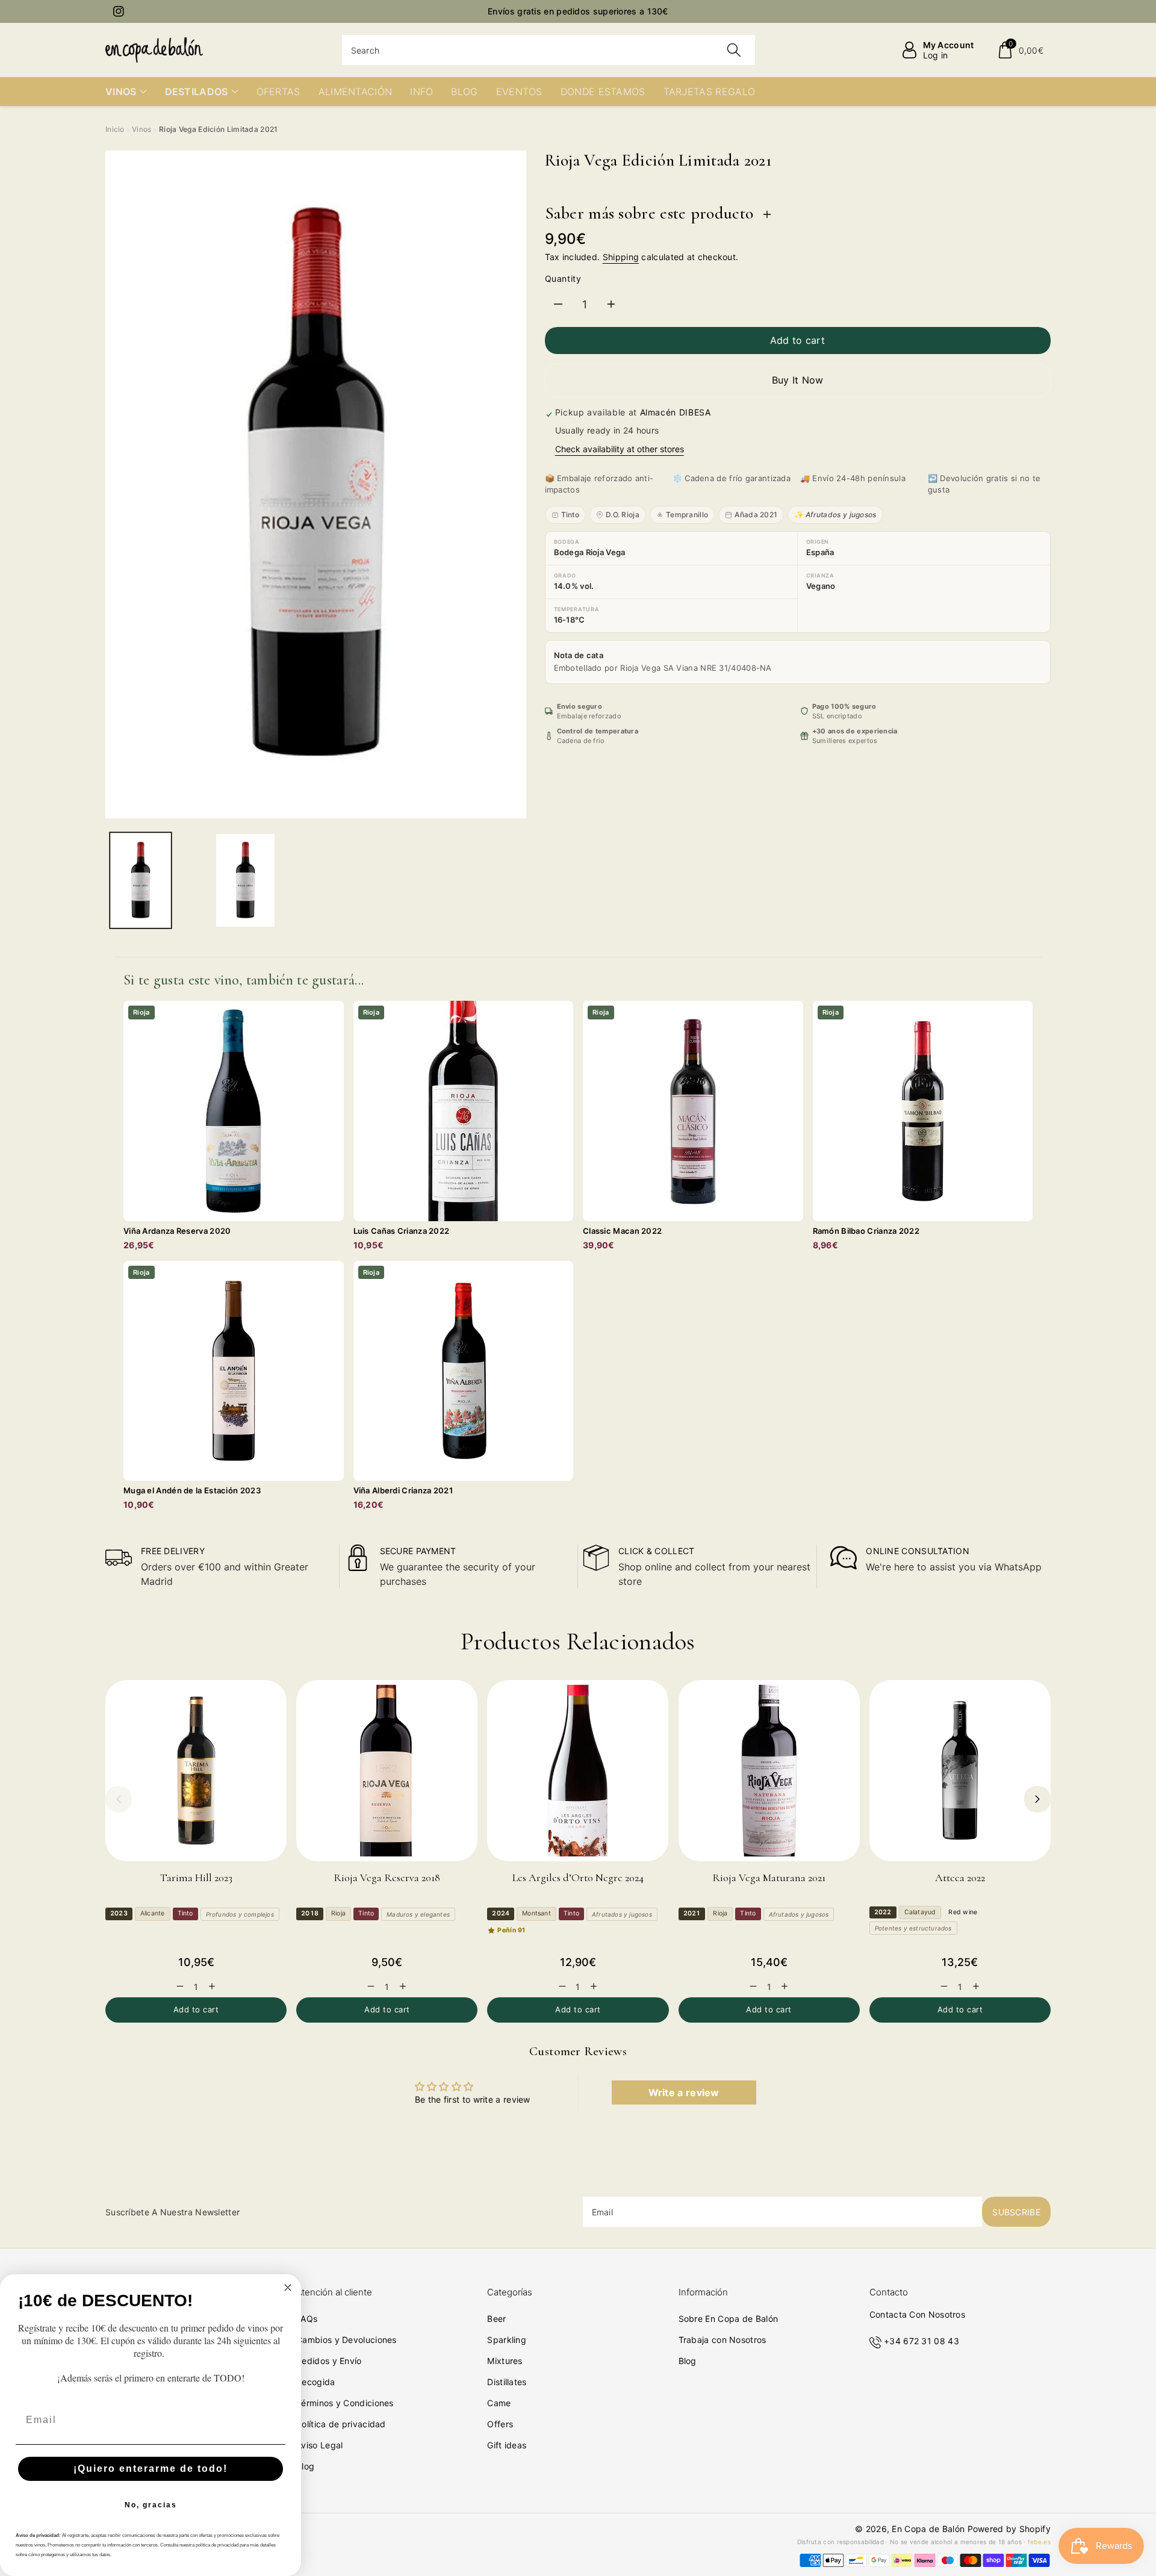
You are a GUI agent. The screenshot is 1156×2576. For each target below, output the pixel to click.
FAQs (307, 2319)
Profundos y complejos (240, 1914)
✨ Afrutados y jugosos (835, 515)
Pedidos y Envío (329, 2361)
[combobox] (549, 50)
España (820, 552)
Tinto (570, 515)
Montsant (536, 1913)
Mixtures (505, 2361)
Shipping (621, 257)
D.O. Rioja (623, 515)
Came (499, 2403)
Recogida (315, 2382)
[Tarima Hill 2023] (196, 1771)
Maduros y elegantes (418, 1914)
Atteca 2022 (960, 1878)
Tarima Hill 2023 (196, 1878)
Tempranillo (687, 515)
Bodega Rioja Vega (590, 552)
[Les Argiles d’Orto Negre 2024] (578, 1771)
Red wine (963, 1912)
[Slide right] (1037, 1799)
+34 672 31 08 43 (921, 2341)
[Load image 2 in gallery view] (245, 880)
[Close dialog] (288, 2288)
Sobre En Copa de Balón (729, 2319)
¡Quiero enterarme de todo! (151, 2469)
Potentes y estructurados (913, 1928)
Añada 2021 (756, 515)
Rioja (338, 1913)
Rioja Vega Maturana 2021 (769, 1878)
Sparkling (507, 2340)
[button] (1020, 50)
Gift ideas (507, 2445)
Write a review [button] (684, 2092)
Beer (496, 2319)
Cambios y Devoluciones (346, 2340)
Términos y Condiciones (345, 2403)
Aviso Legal (319, 2445)
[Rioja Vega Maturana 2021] (769, 1771)
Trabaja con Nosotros (722, 2340)
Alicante (153, 1913)
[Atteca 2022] (960, 1771)
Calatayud (920, 1912)
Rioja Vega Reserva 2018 (387, 1878)
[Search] (734, 50)
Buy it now (798, 380)
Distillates (507, 2382)
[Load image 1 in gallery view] (141, 880)
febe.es (1039, 2542)
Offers (500, 2424)
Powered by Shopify (1009, 2529)
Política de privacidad (341, 2424)
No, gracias (151, 2505)
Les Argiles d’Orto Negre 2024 (578, 1878)
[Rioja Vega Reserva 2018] (387, 1771)
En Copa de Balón (928, 2529)
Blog (305, 2466)
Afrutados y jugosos (622, 1914)
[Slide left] (119, 1799)
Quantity (563, 278)
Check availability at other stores (620, 449)
